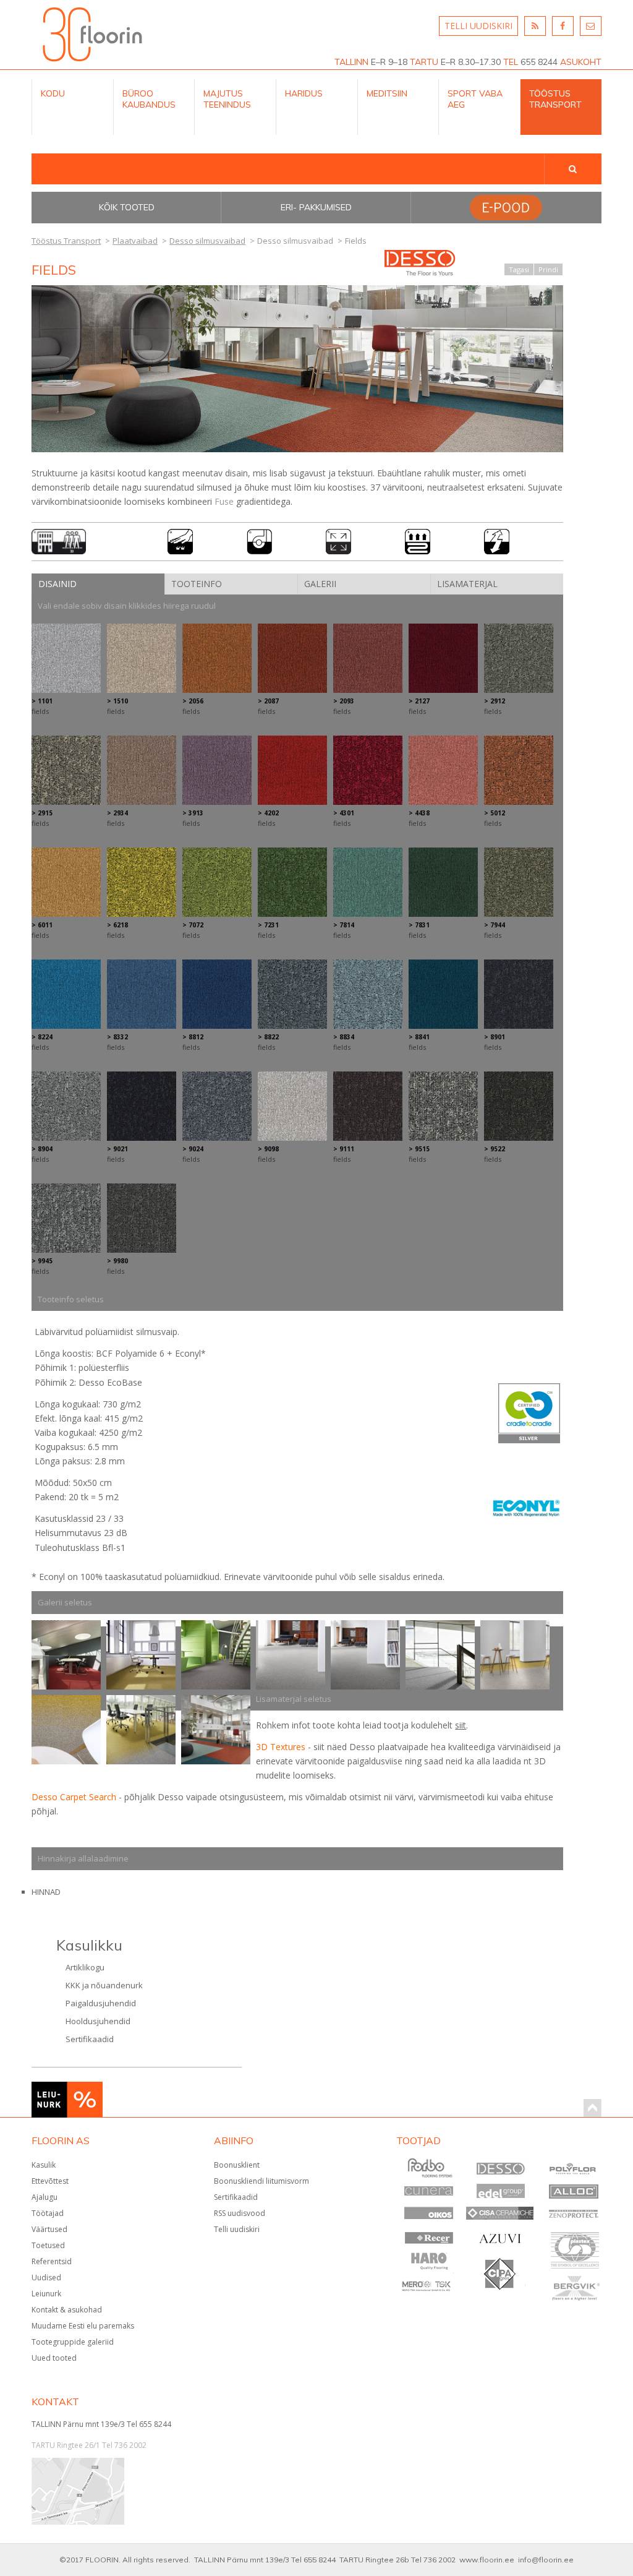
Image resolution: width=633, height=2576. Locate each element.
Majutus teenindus (227, 99)
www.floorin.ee (487, 2560)
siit (461, 1725)
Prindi (548, 269)
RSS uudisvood (240, 2213)
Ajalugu (45, 2197)
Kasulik (44, 2165)
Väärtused (49, 2229)
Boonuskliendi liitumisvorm (261, 2181)
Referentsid (52, 2261)
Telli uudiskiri (237, 2229)
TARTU (424, 62)
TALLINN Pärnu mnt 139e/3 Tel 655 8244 (101, 2424)
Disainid (57, 584)
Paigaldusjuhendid (101, 2003)
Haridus (304, 93)
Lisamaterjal (467, 584)
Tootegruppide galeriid (73, 2342)
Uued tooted (54, 2358)
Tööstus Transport (555, 99)
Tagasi (519, 269)
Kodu (53, 93)
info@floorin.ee (546, 2560)
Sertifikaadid (90, 2039)
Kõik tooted (127, 207)
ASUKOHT (581, 62)
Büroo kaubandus (149, 99)
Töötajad (48, 2213)
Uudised (46, 2278)
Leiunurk (46, 2294)
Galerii (320, 584)
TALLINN (351, 62)
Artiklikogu (85, 1967)
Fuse (224, 501)
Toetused (48, 2245)
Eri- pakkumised (316, 207)
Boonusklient (237, 2165)
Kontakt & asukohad (67, 2310)
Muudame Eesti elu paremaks (83, 2326)
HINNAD (46, 1892)
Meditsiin (387, 93)
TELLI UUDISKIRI (478, 26)
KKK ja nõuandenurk (104, 1985)
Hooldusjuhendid (98, 2021)
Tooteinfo (197, 584)
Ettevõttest (50, 2181)
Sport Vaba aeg (475, 99)
